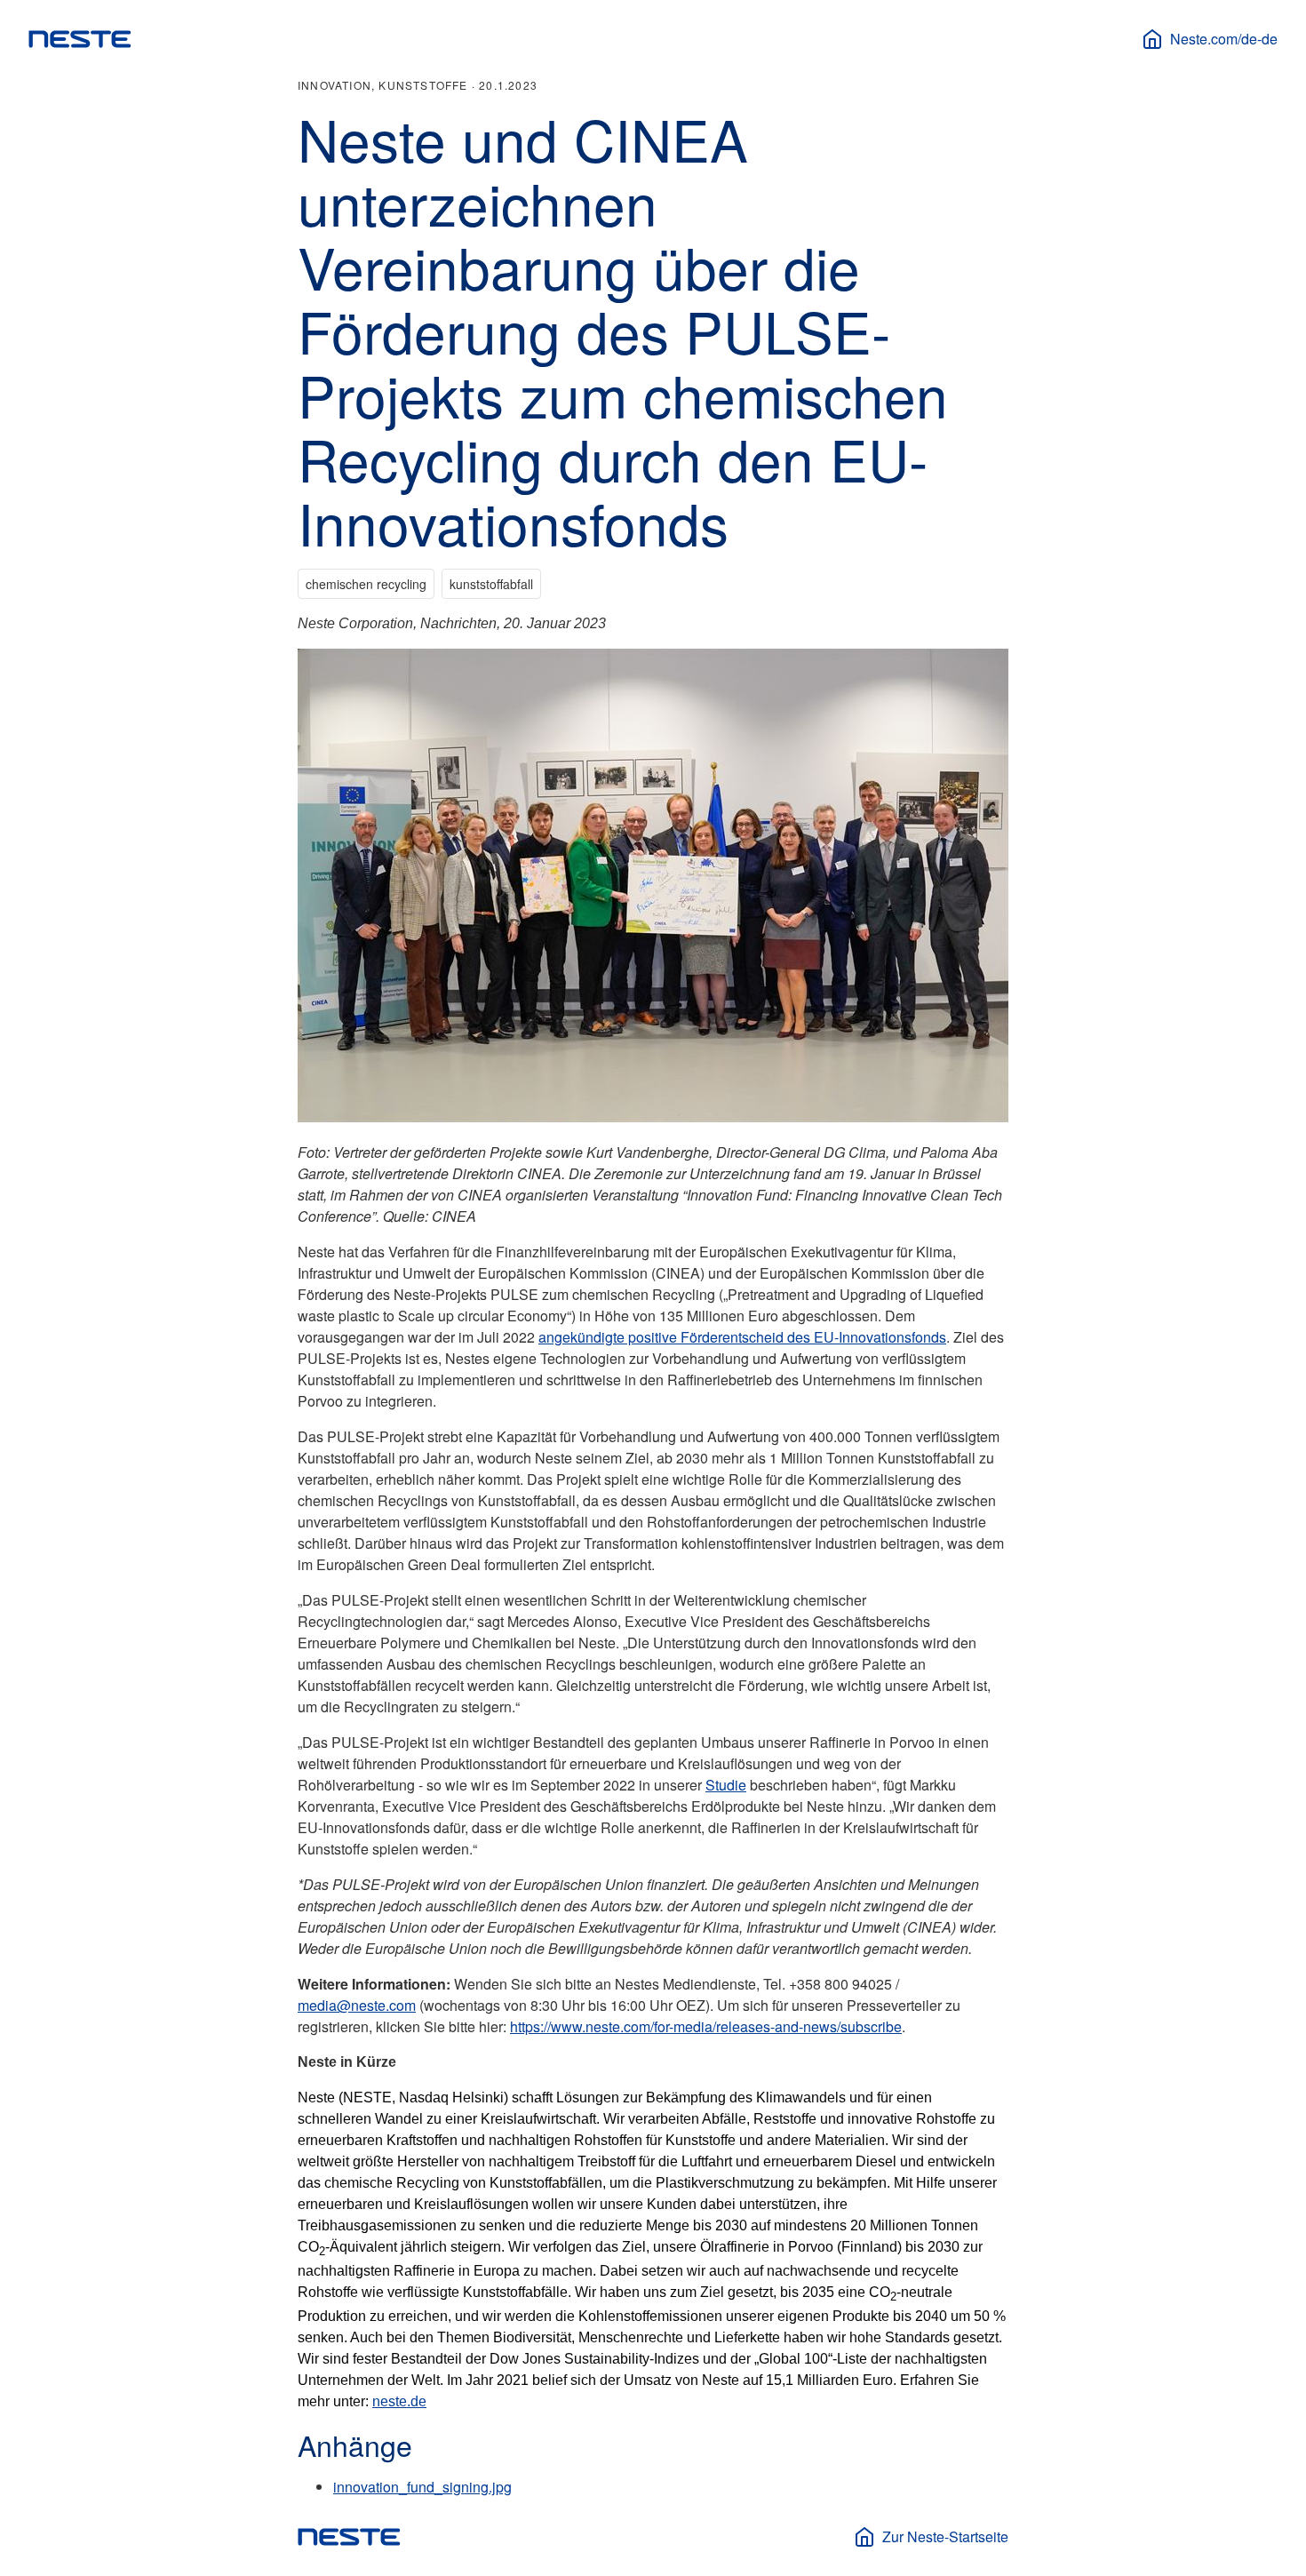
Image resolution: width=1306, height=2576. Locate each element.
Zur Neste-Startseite (945, 2536)
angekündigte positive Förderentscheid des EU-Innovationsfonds (742, 1337)
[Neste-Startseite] (80, 39)
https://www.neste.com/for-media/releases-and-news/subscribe (706, 2026)
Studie (726, 1785)
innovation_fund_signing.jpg (422, 2487)
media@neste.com (357, 2005)
